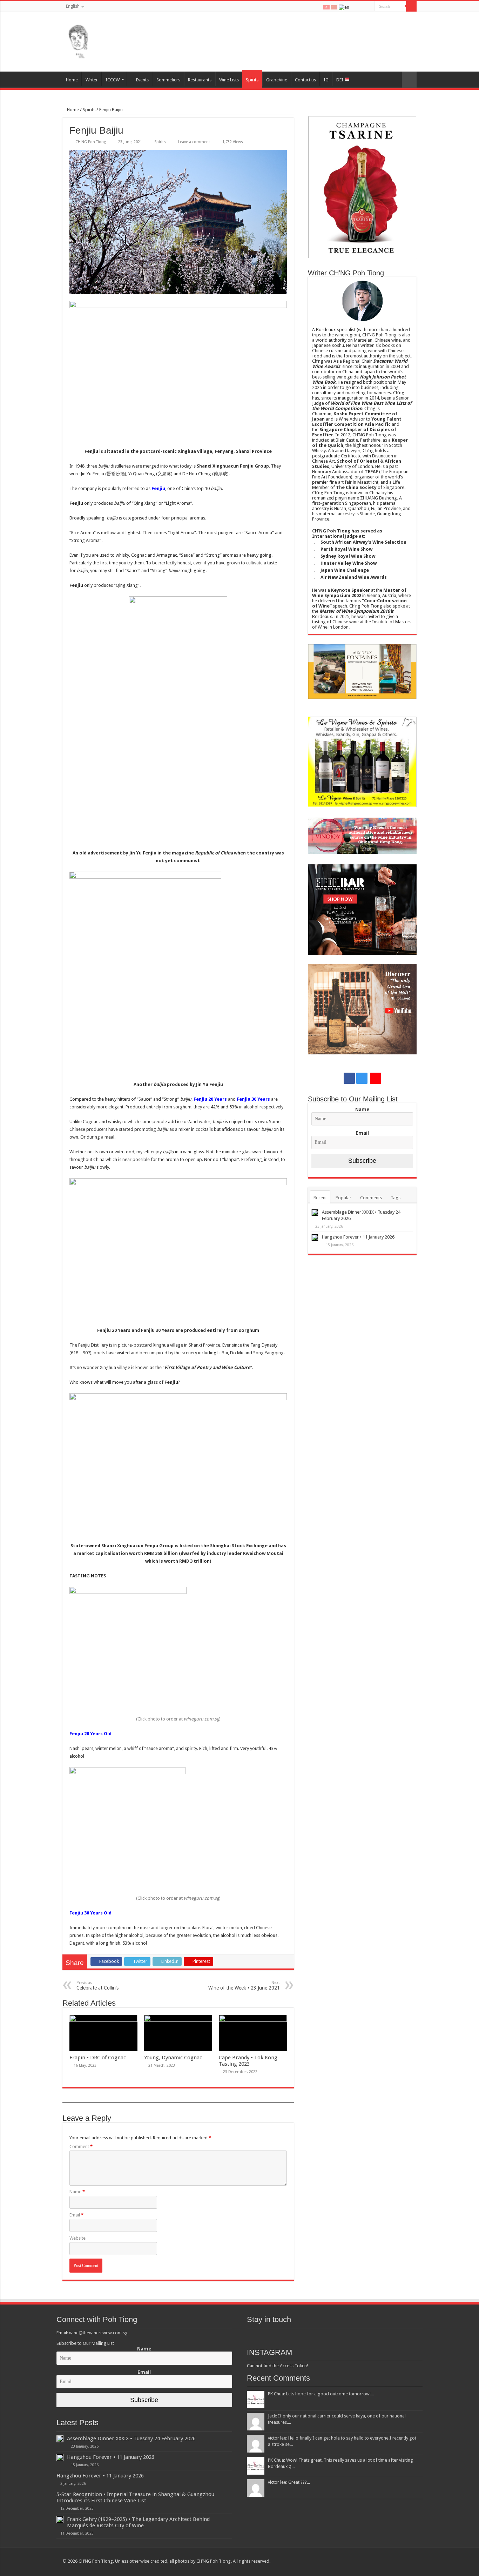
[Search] (411, 6)
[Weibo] (369, 7)
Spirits (252, 80)
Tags (396, 1198)
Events (142, 80)
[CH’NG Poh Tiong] (78, 40)
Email (76, 2215)
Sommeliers (168, 80)
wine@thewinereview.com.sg (98, 2333)
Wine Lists (229, 80)
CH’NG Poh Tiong (91, 142)
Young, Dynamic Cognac (173, 2058)
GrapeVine (277, 80)
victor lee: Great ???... (289, 2482)
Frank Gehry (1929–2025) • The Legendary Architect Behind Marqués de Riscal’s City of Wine (138, 2522)
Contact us (305, 80)
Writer (92, 80)
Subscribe (362, 1161)
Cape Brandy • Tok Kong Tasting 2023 (248, 2061)
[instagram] (362, 7)
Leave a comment (194, 142)
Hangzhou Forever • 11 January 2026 (358, 1237)
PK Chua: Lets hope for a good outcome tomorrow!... (321, 2394)
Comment (81, 2146)
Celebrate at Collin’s (97, 1985)
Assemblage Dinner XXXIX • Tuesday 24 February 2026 (131, 2439)
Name (77, 2192)
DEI (340, 80)
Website (77, 2238)
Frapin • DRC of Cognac (98, 2058)
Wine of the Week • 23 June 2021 (244, 1985)
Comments (371, 1198)
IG (326, 80)
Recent (320, 1198)
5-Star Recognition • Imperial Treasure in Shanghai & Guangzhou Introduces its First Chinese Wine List (135, 2497)
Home (72, 80)
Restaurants (200, 80)
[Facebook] (355, 7)
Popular (343, 1198)
